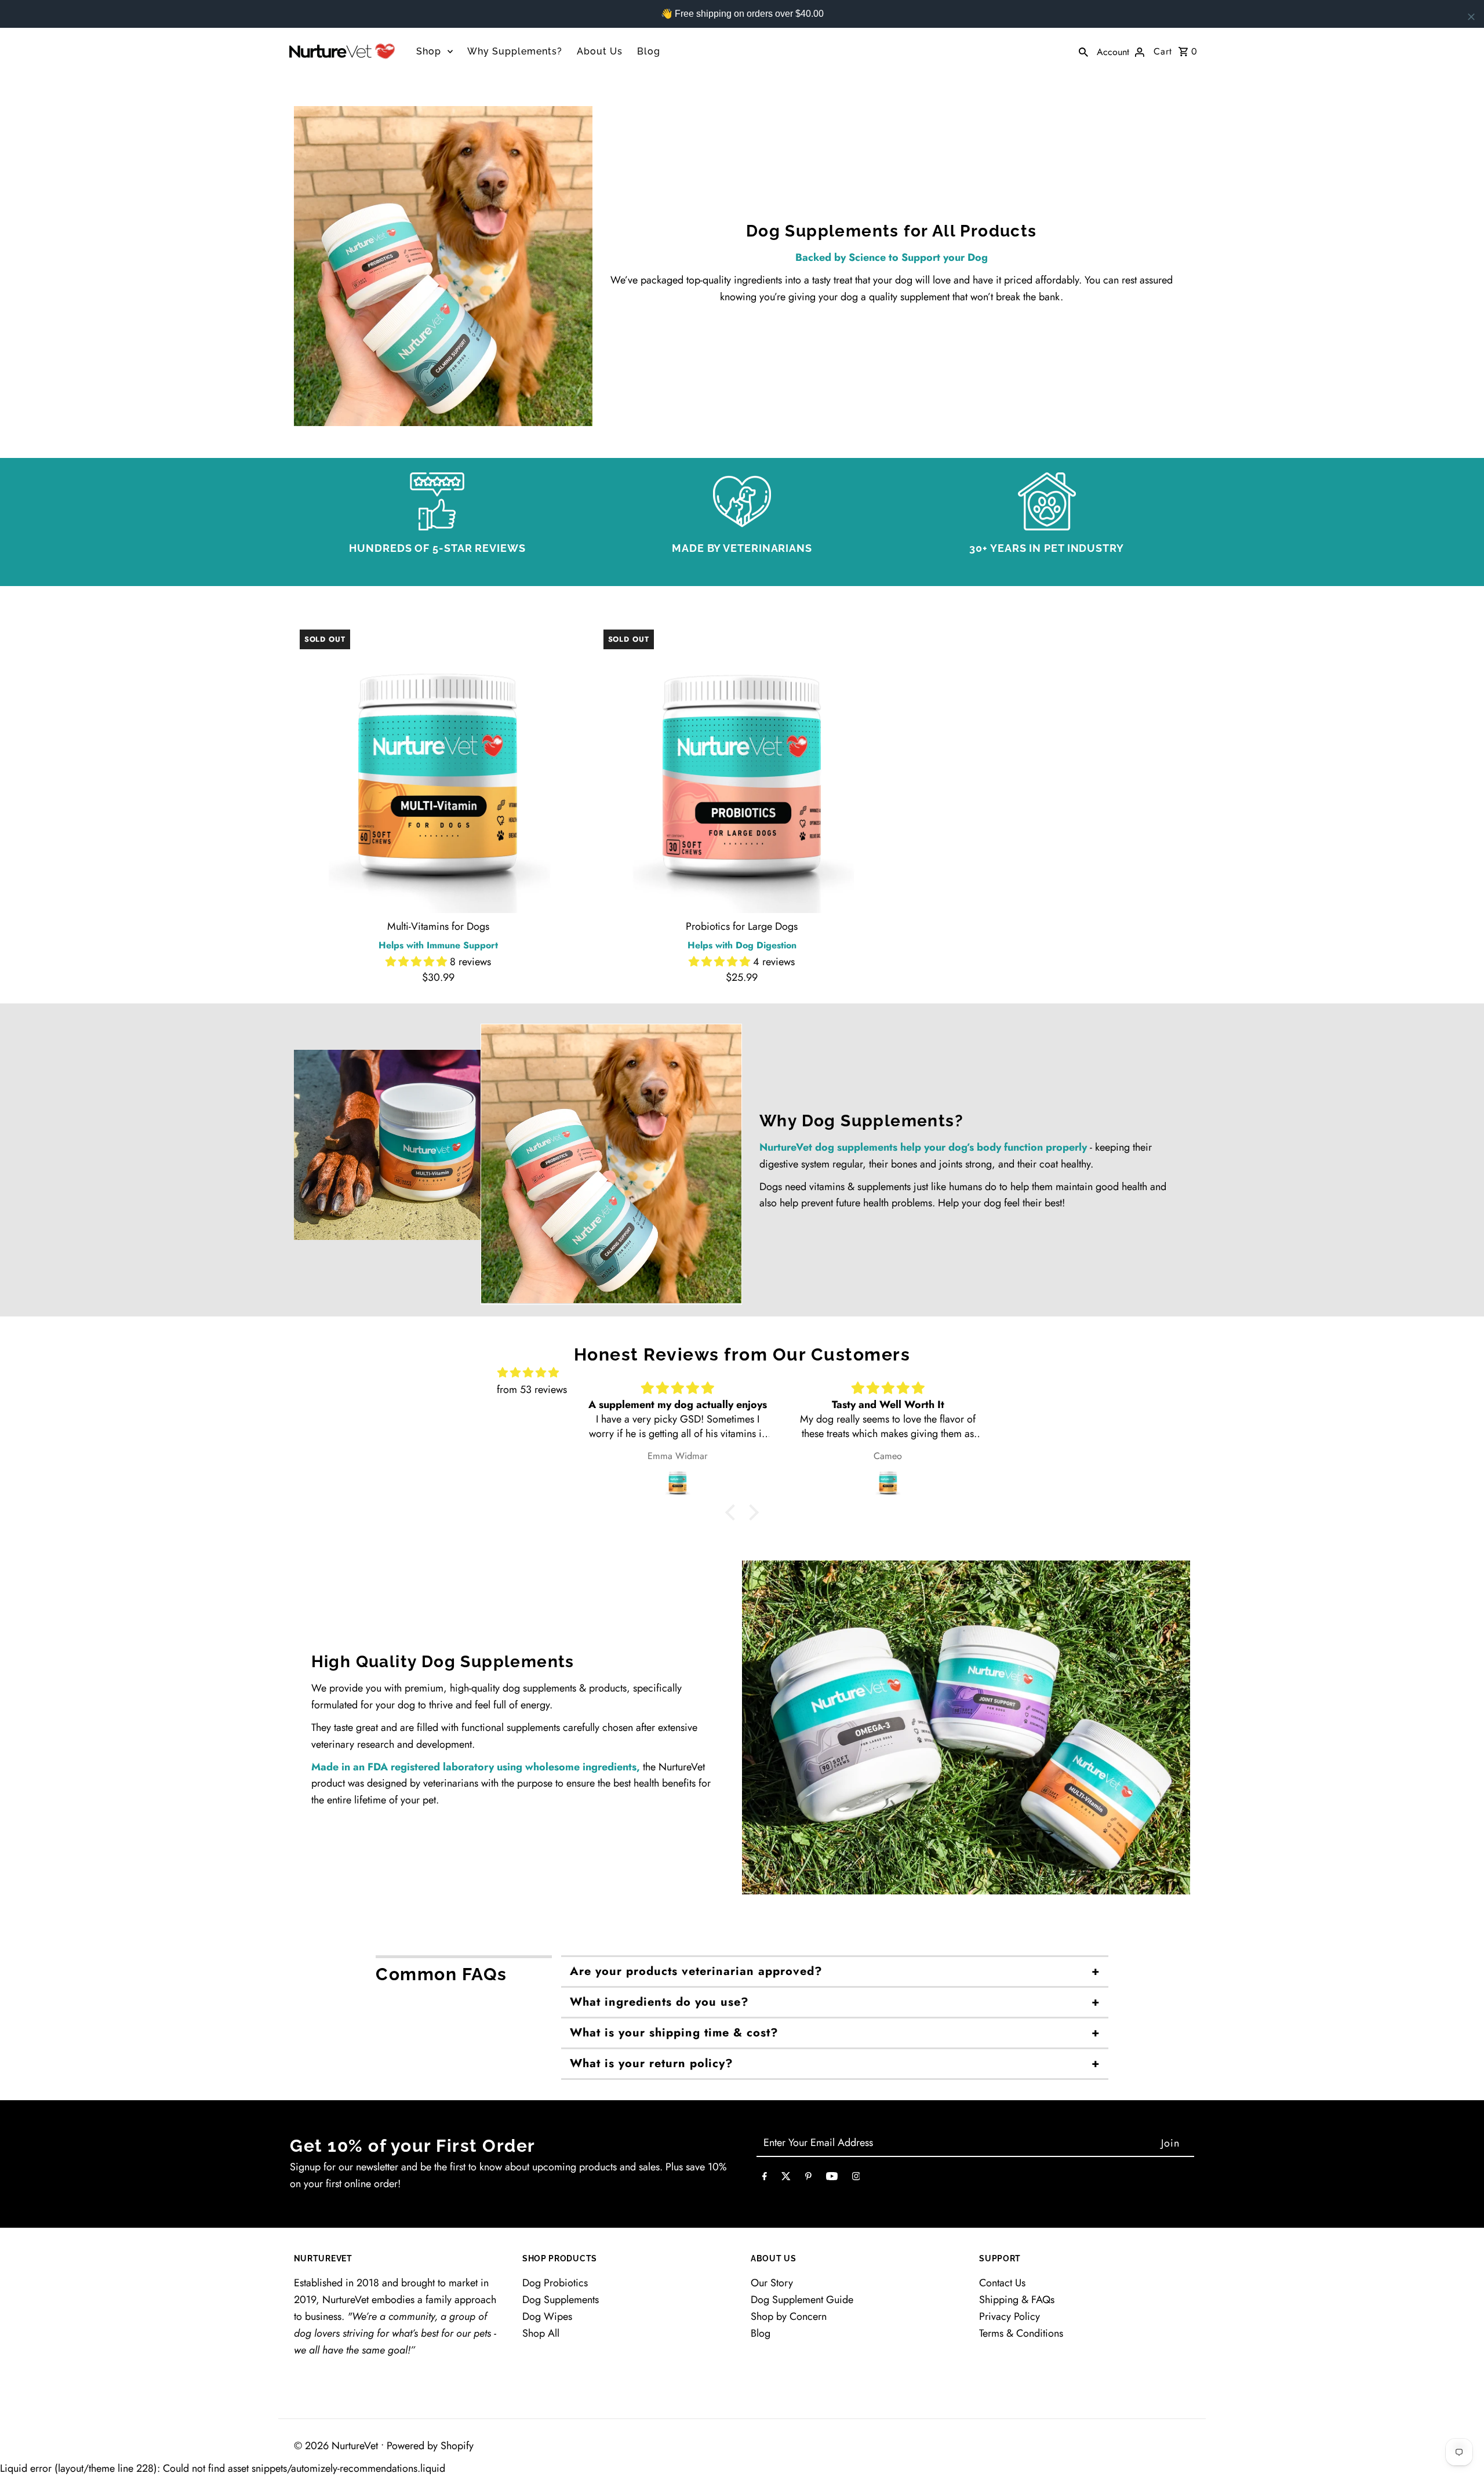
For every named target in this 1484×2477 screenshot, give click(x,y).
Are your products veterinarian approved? (696, 1971)
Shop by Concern (789, 2316)
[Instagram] (856, 2179)
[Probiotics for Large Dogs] (742, 768)
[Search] (1083, 51)
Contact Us (1002, 2283)
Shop (429, 51)
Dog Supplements (561, 2300)
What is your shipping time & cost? (674, 2033)
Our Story (772, 2283)
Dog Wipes (547, 2316)
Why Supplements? (515, 51)
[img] (528, 1373)
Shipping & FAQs (1017, 2300)
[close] (1471, 17)
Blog (649, 51)
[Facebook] (765, 2179)
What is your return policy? (652, 2063)
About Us (600, 51)
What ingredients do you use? (659, 2002)
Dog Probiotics (555, 2283)
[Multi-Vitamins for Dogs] (439, 768)
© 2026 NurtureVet (337, 2446)
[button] (418, 962)
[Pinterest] (808, 2179)
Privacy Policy (1010, 2316)
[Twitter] (786, 2179)
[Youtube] (832, 2179)
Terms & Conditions (1021, 2333)
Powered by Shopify (430, 2446)
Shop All (541, 2333)
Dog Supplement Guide (802, 2300)
